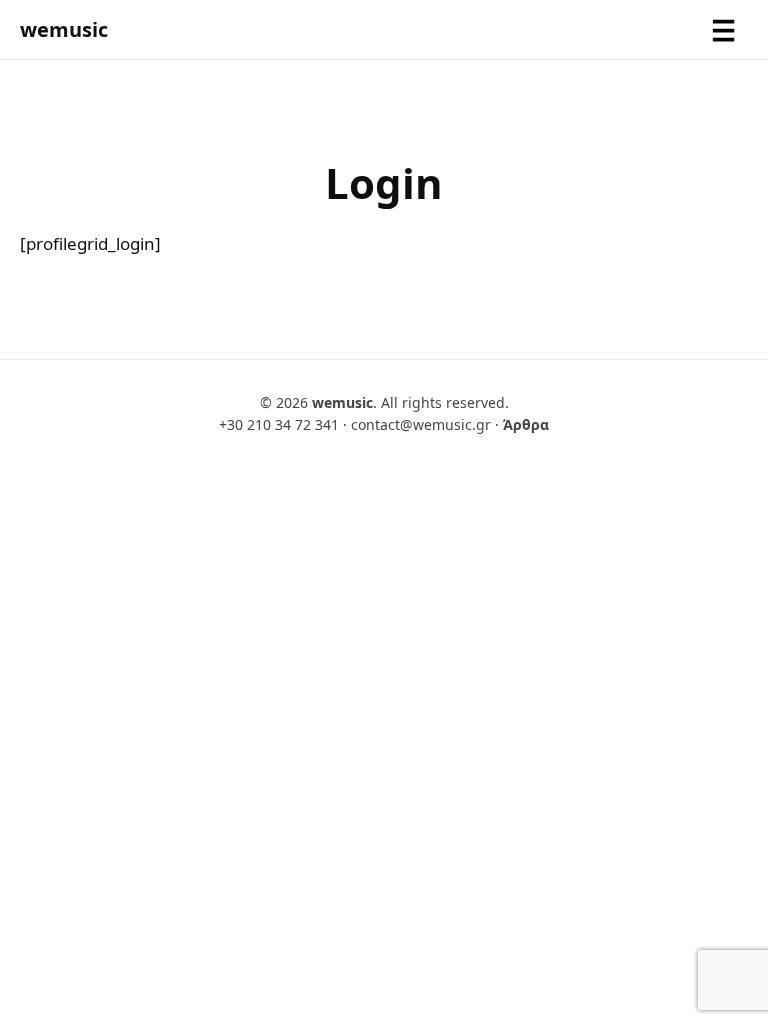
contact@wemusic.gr (421, 424)
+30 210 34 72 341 (279, 424)
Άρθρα (526, 424)
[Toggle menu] (723, 30)
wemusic (64, 29)
